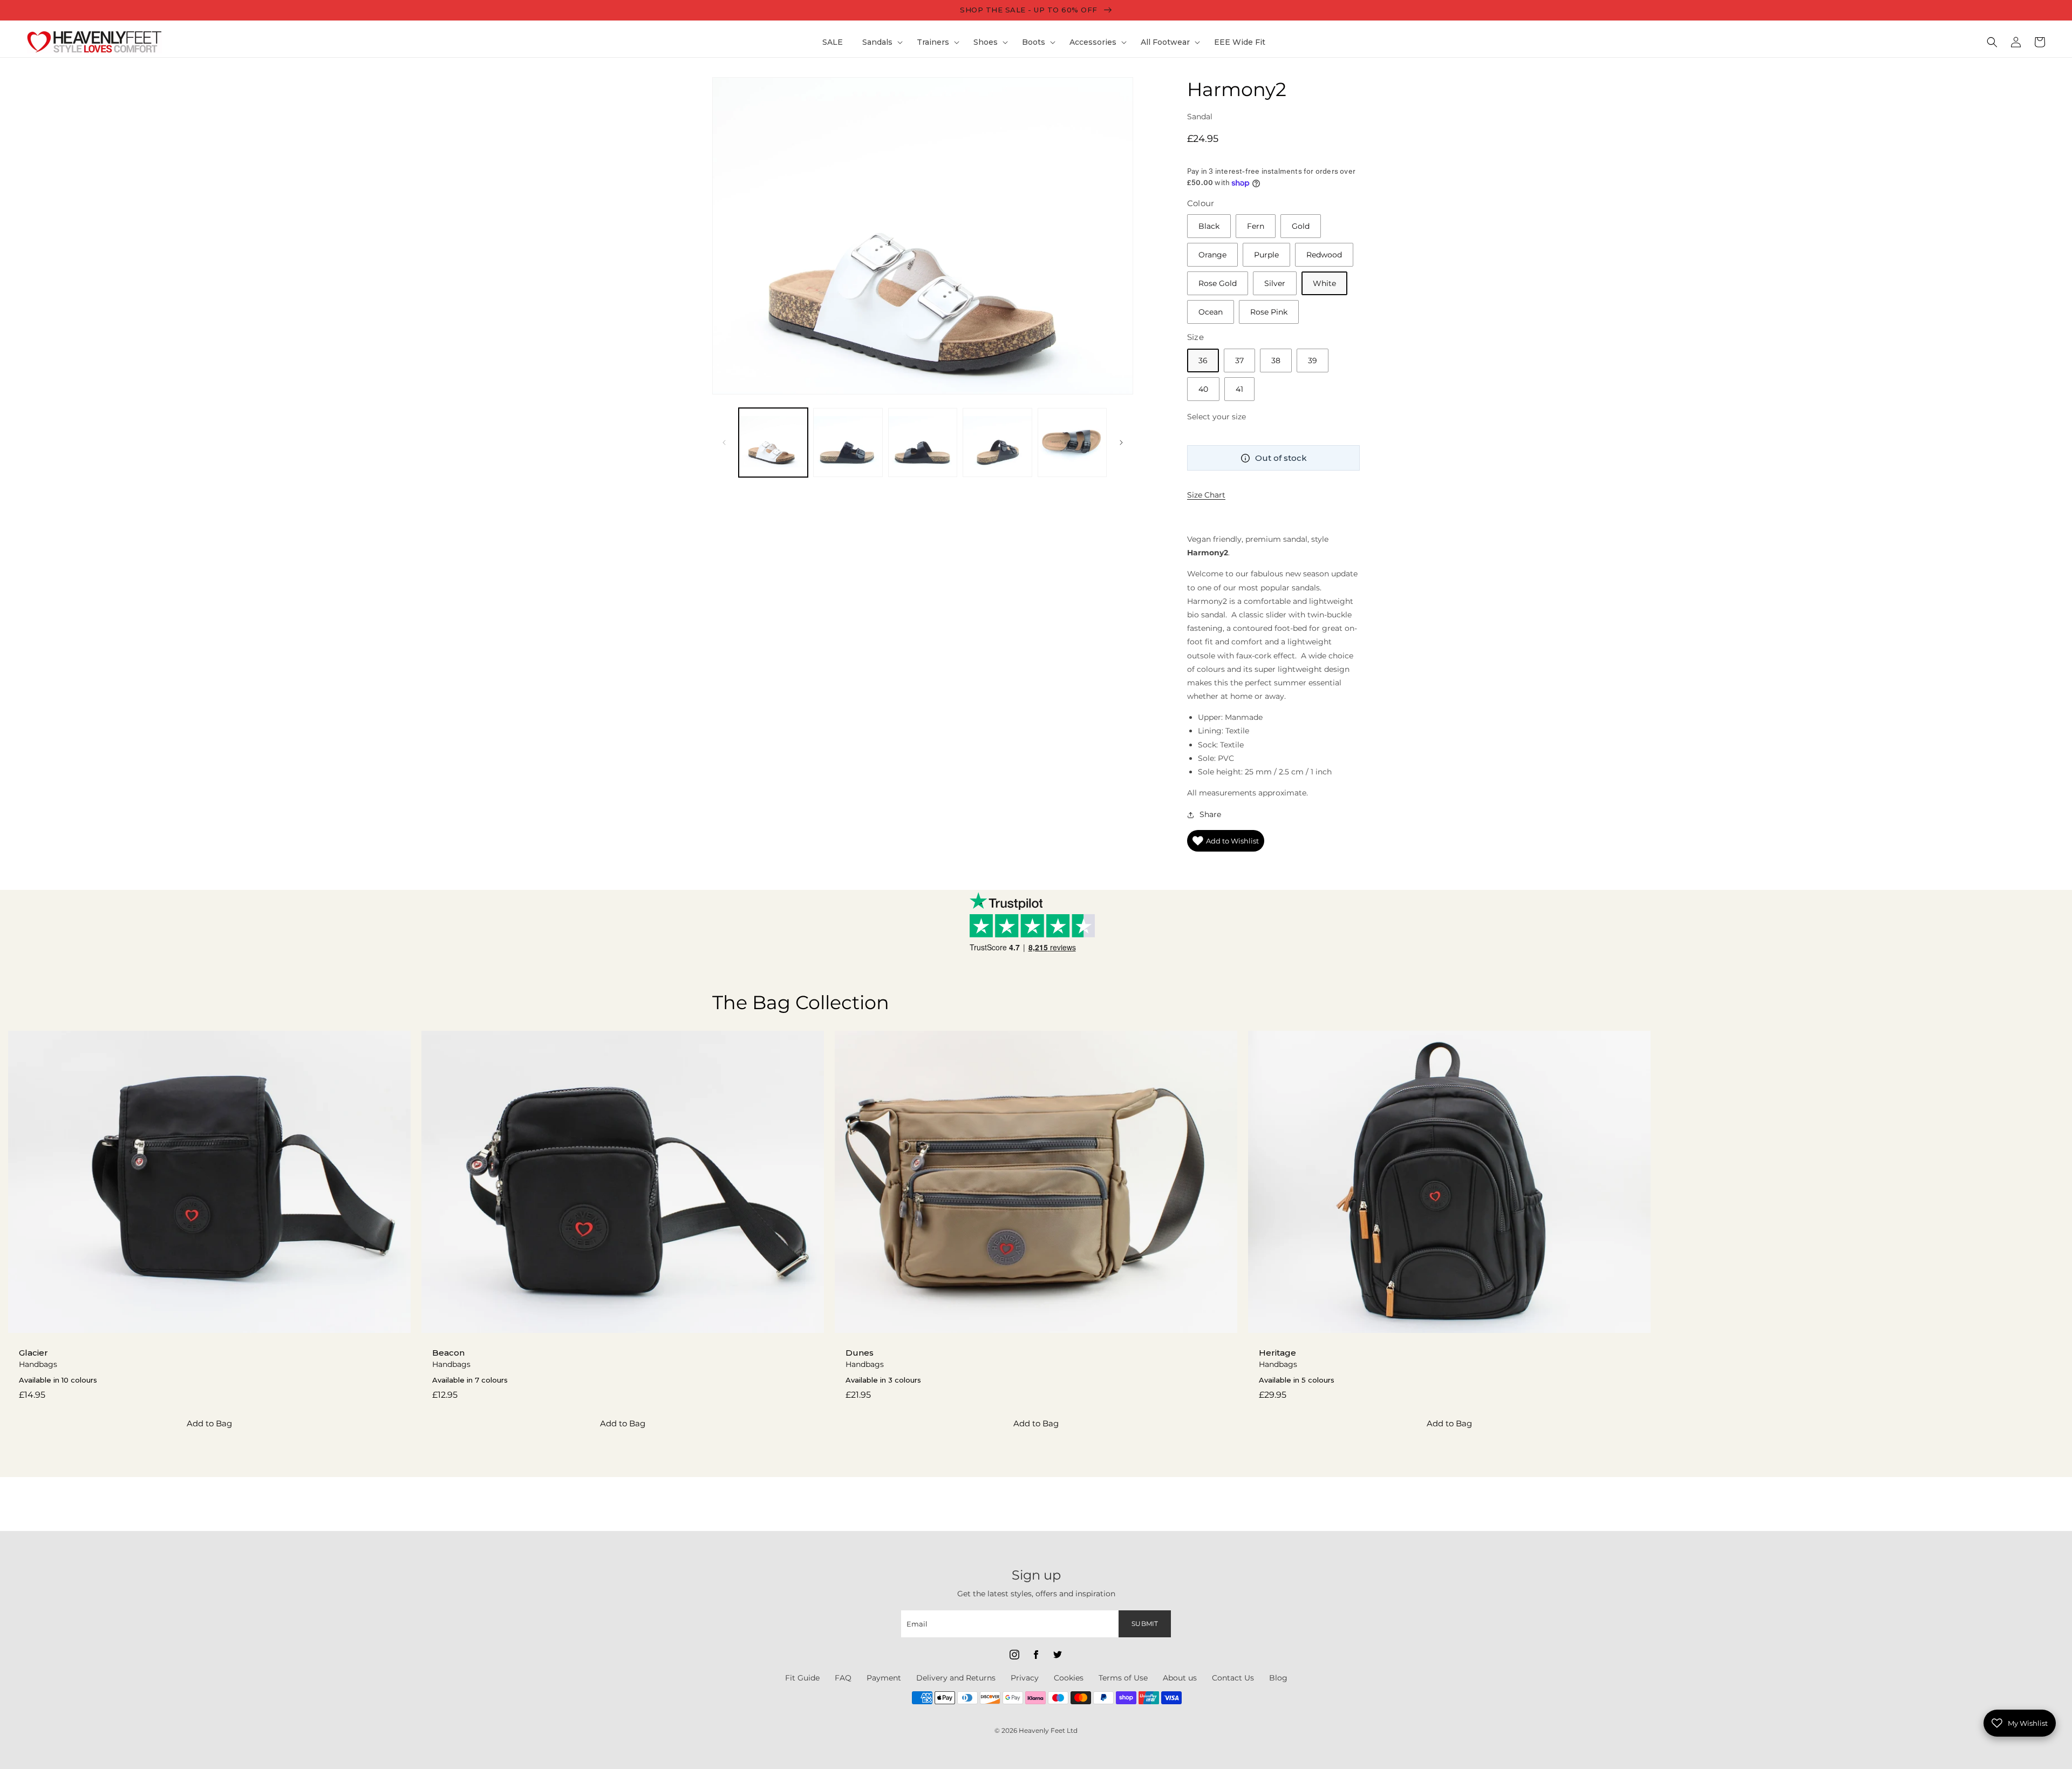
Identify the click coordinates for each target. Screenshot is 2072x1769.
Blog (1278, 1678)
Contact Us (1233, 1678)
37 (1239, 360)
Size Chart (1206, 495)
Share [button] (1210, 814)
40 (1203, 389)
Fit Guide (802, 1678)
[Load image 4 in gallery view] (923, 443)
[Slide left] (724, 443)
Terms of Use (1123, 1678)
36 (1203, 360)
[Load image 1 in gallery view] (773, 443)
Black (1209, 226)
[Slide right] (1121, 443)
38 (1276, 360)
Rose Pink (1269, 312)
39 (1313, 360)
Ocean (1211, 312)
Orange (1212, 255)
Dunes (860, 1353)
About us (1180, 1678)
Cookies (1069, 1678)
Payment (884, 1678)
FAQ (843, 1678)
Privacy (1025, 1678)
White (1324, 283)
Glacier (33, 1353)
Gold (1301, 226)
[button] (880, 42)
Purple (1266, 255)
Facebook (1036, 1655)
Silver (1275, 283)
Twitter (1058, 1655)
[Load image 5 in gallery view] (997, 443)
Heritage (1277, 1353)
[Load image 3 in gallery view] (848, 443)
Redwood (1324, 255)
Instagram (1014, 1655)
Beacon (448, 1353)
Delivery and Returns (956, 1678)
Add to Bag (209, 1423)
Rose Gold (1218, 283)
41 (1239, 389)
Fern (1256, 226)
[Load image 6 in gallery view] (1072, 443)
